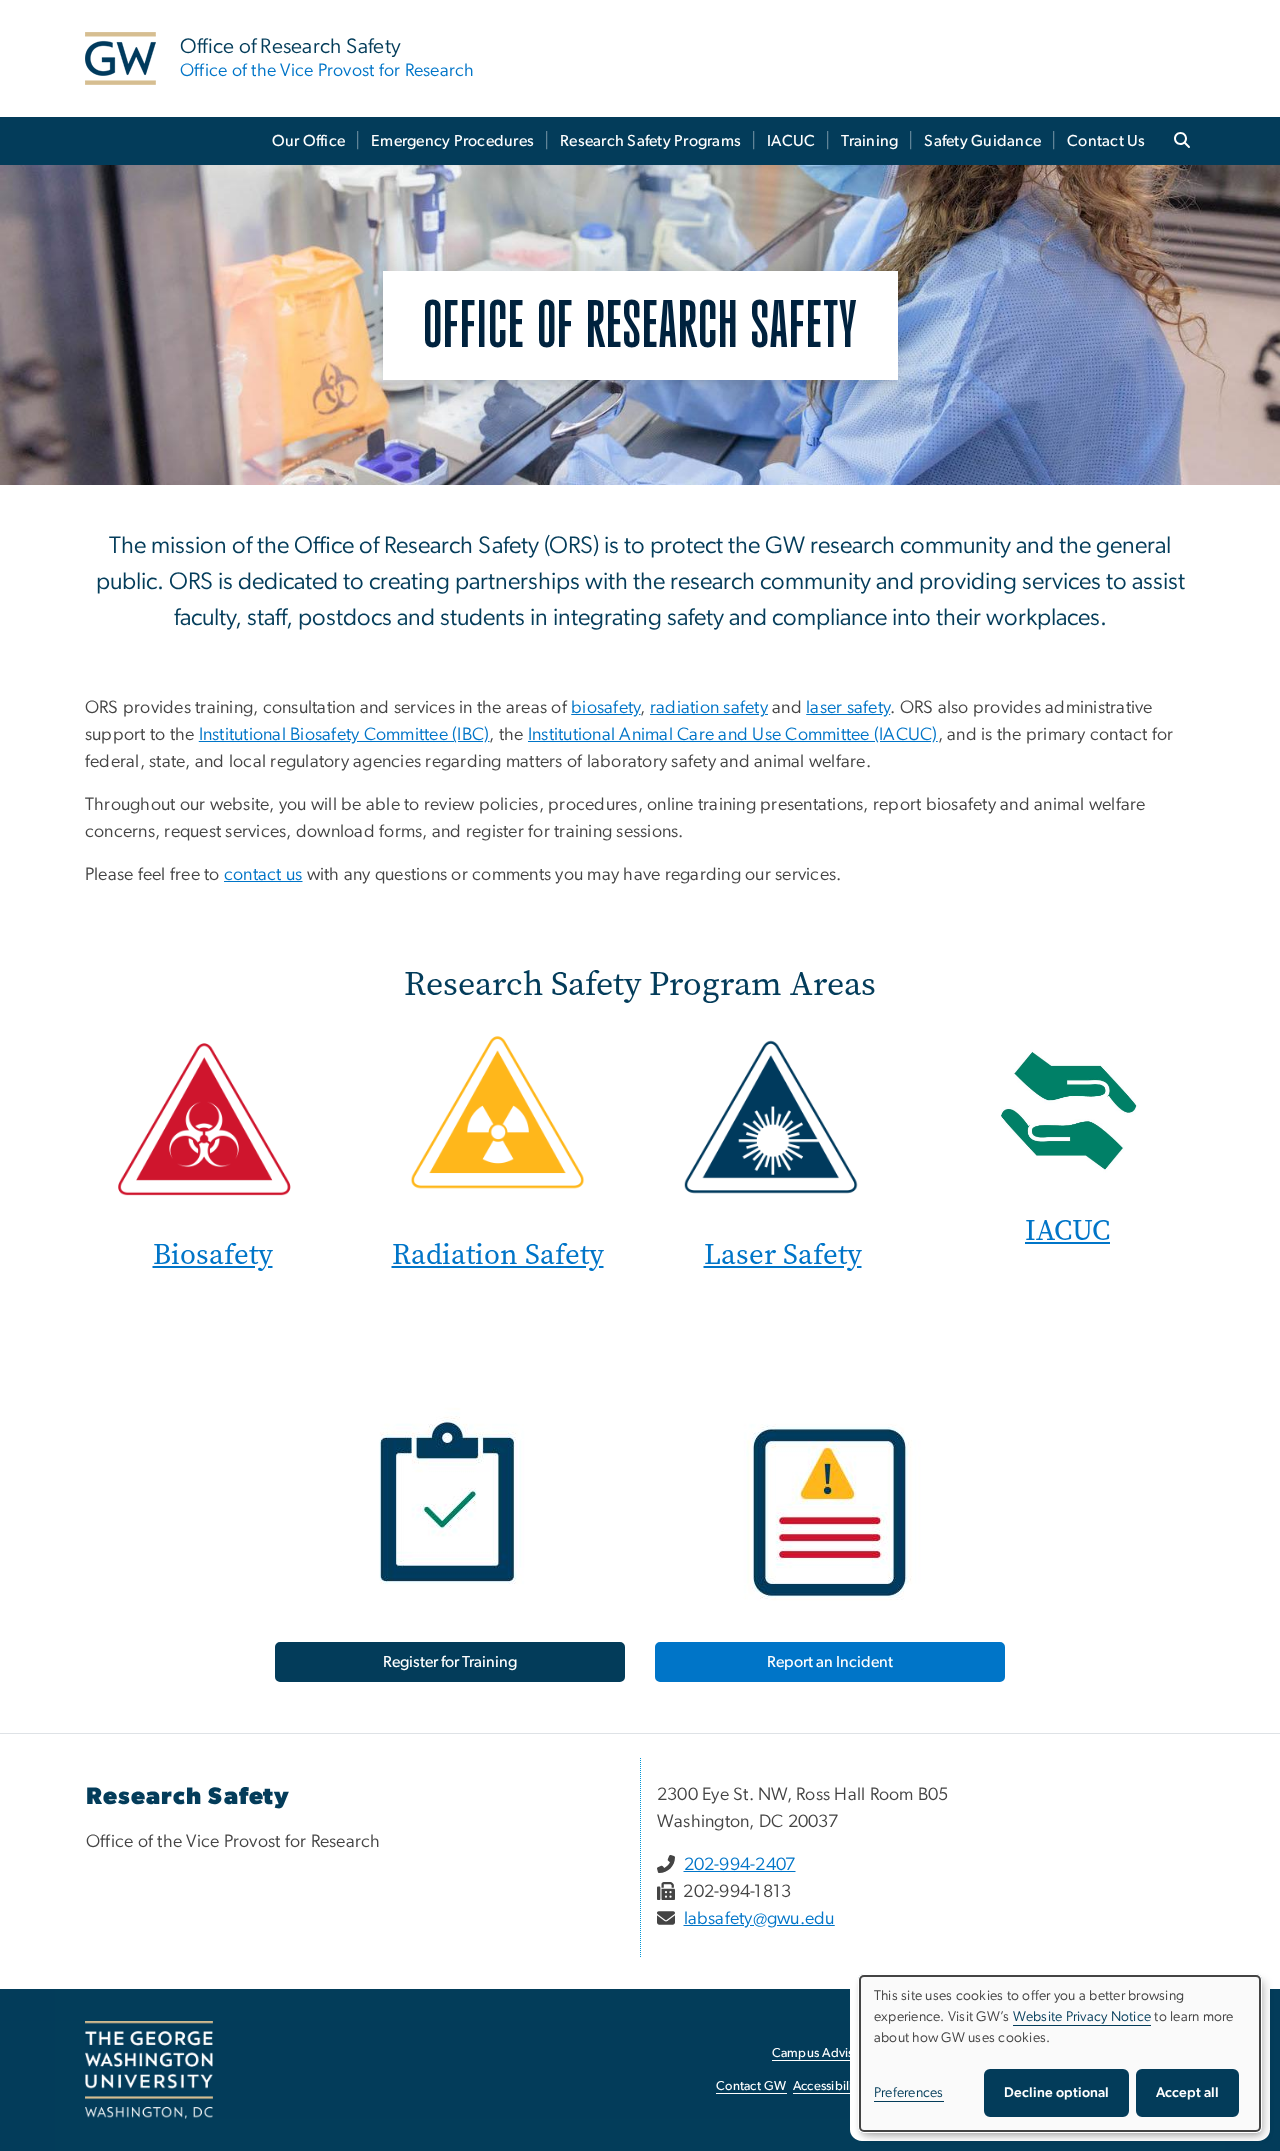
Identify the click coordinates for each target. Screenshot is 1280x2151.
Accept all (1187, 2093)
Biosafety (213, 1254)
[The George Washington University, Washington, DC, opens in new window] (149, 2070)
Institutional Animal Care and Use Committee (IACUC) (733, 735)
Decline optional (1056, 2093)
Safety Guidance (982, 141)
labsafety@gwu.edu (759, 1919)
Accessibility (828, 2086)
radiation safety (709, 708)
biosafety (605, 708)
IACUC (791, 141)
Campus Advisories (826, 2053)
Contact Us (1106, 141)
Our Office (309, 141)
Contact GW (751, 2086)
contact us (263, 875)
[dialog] (1060, 2053)
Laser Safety (783, 1254)
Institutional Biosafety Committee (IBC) (344, 735)
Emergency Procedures (452, 141)
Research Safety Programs (650, 141)
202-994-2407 (740, 1865)
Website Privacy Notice (1082, 2017)
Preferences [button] (909, 2093)
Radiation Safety (498, 1254)
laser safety (848, 708)
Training (869, 141)
